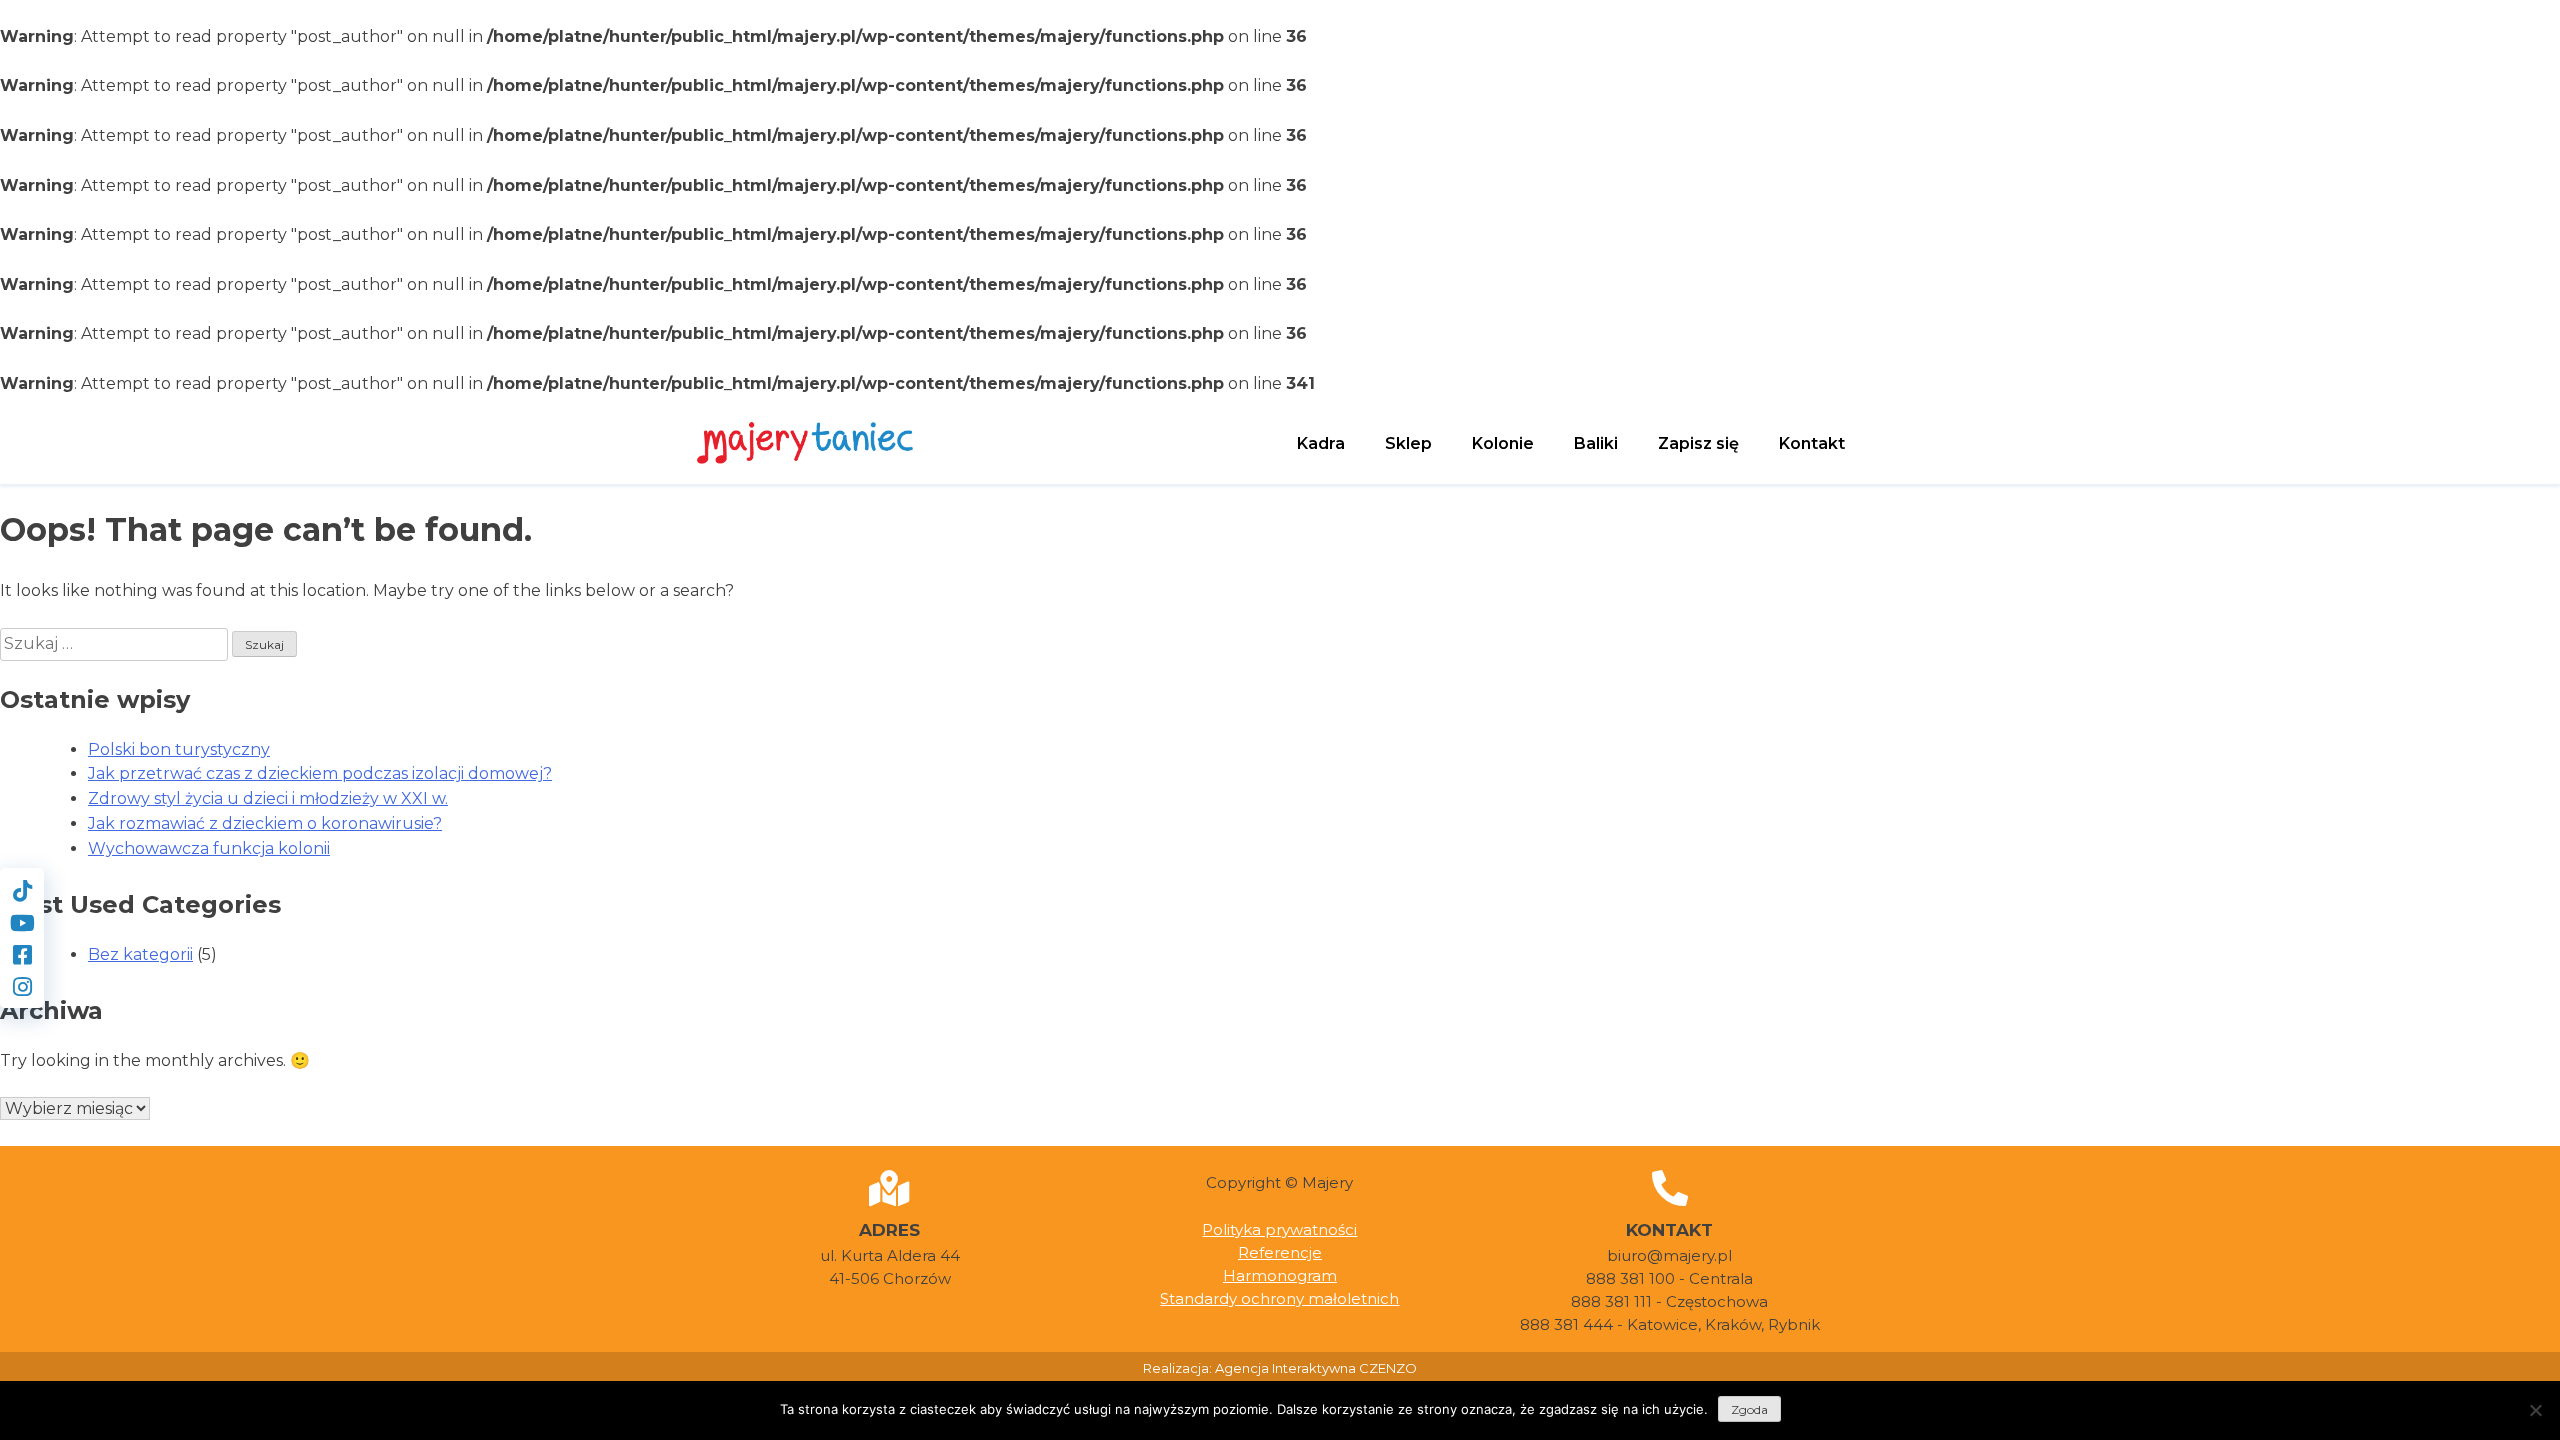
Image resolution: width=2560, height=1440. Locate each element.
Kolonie (1503, 443)
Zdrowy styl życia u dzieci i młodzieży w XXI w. (268, 798)
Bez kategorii (140, 954)
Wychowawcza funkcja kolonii (209, 848)
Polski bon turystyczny (179, 749)
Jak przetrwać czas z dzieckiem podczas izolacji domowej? (320, 773)
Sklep (1408, 443)
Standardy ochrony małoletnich (1279, 1298)
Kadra (1321, 443)
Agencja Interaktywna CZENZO (1316, 1368)
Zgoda (1749, 1409)
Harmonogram (1280, 1275)
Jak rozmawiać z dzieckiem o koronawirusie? (265, 823)
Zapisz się (1698, 443)
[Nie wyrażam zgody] (2535, 1410)
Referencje (1280, 1252)
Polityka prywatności (1279, 1229)
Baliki (1596, 443)
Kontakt (1812, 443)
